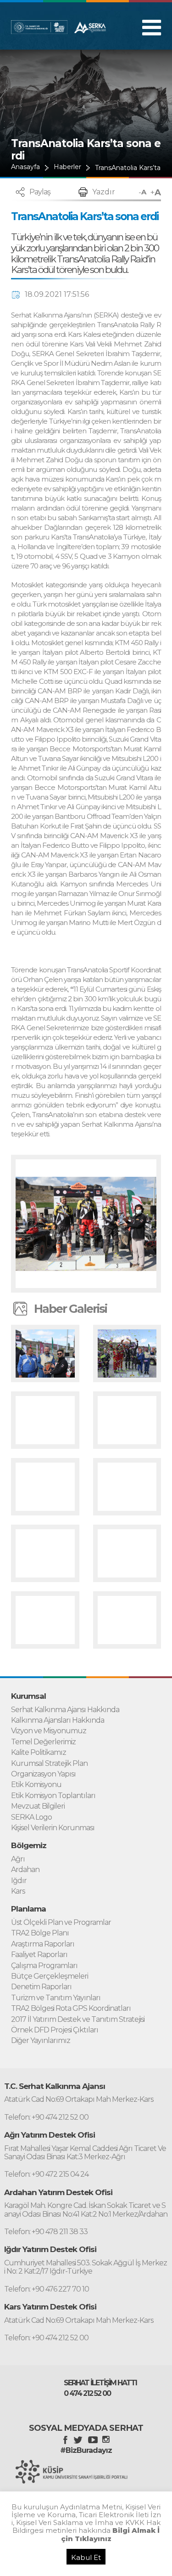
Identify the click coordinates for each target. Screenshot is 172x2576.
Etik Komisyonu (36, 1785)
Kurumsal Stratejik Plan (49, 1764)
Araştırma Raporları (43, 1944)
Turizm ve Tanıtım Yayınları (56, 1998)
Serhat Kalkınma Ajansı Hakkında (65, 1710)
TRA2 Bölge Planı (40, 1933)
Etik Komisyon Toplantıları (53, 1796)
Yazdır (104, 192)
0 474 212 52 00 (87, 2394)
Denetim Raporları (41, 1987)
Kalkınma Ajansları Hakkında (58, 1720)
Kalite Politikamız (39, 1753)
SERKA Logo (31, 1817)
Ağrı (18, 1859)
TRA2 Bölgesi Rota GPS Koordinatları (71, 2009)
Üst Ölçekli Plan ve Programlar (61, 1923)
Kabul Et (86, 2557)
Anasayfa (25, 167)
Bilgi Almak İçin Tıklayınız (111, 2534)
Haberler (67, 167)
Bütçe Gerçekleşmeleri (50, 1976)
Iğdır (19, 1881)
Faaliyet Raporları (39, 1955)
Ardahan (25, 1870)
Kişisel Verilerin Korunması (53, 1828)
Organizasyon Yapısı (43, 1774)
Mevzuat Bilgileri (38, 1806)
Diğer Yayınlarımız (41, 2041)
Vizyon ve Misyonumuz (49, 1731)
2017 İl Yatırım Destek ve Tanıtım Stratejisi (78, 2020)
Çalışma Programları (44, 1966)
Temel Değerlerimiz (43, 1742)
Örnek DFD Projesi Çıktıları (55, 2030)
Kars (18, 1891)
